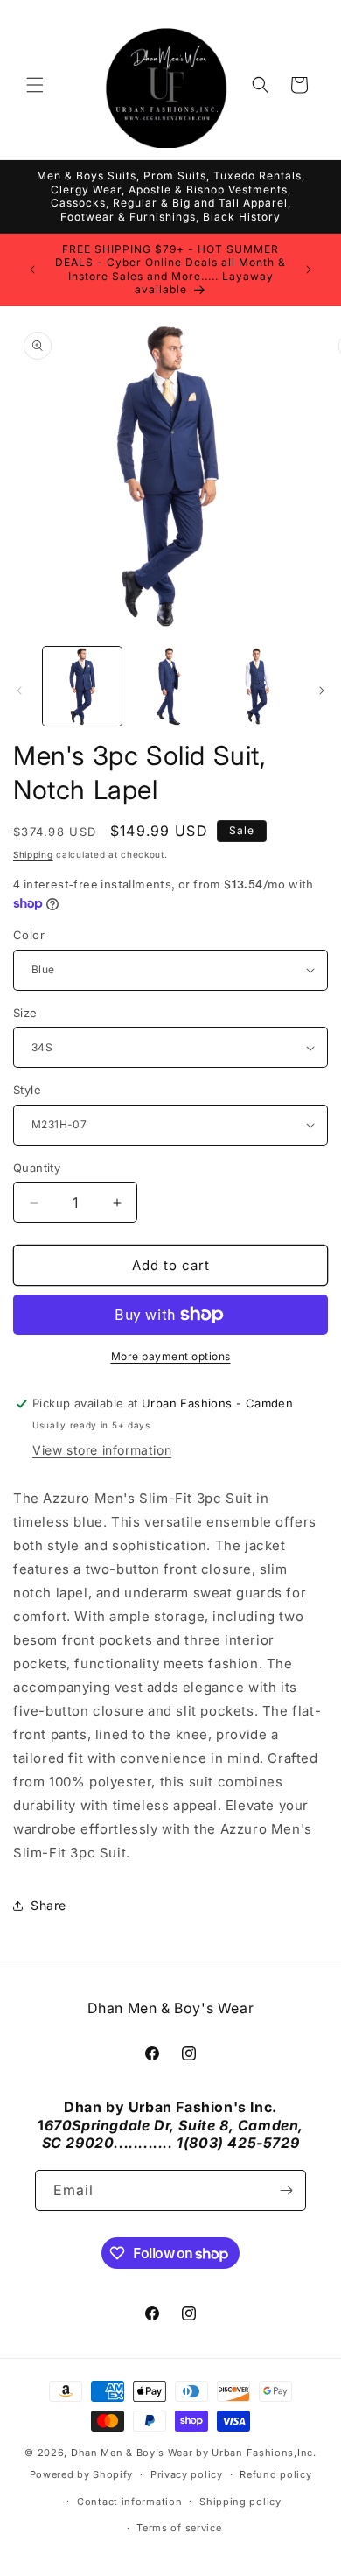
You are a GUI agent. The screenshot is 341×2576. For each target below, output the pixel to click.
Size (25, 1013)
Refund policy (275, 2474)
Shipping (33, 854)
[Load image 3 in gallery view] (258, 686)
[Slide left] (19, 691)
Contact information (129, 2502)
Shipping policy (240, 2502)
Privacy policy (187, 2474)
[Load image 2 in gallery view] (170, 686)
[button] (35, 85)
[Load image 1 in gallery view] (82, 686)
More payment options (171, 1356)
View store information (102, 1450)
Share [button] (49, 1905)
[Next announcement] (309, 270)
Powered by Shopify (82, 2474)
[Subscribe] (286, 2190)
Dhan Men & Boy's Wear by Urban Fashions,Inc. (194, 2453)
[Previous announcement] (32, 270)
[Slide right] (322, 691)
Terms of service (179, 2528)
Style (27, 1090)
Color (29, 935)
